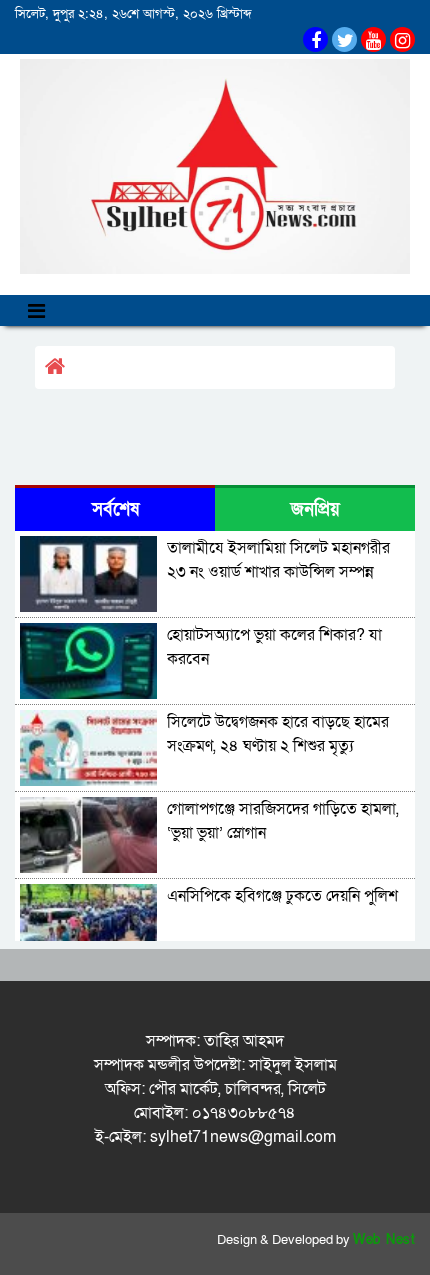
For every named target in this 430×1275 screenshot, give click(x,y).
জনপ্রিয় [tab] (315, 509)
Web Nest (384, 1240)
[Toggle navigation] (36, 310)
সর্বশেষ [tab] (115, 509)
